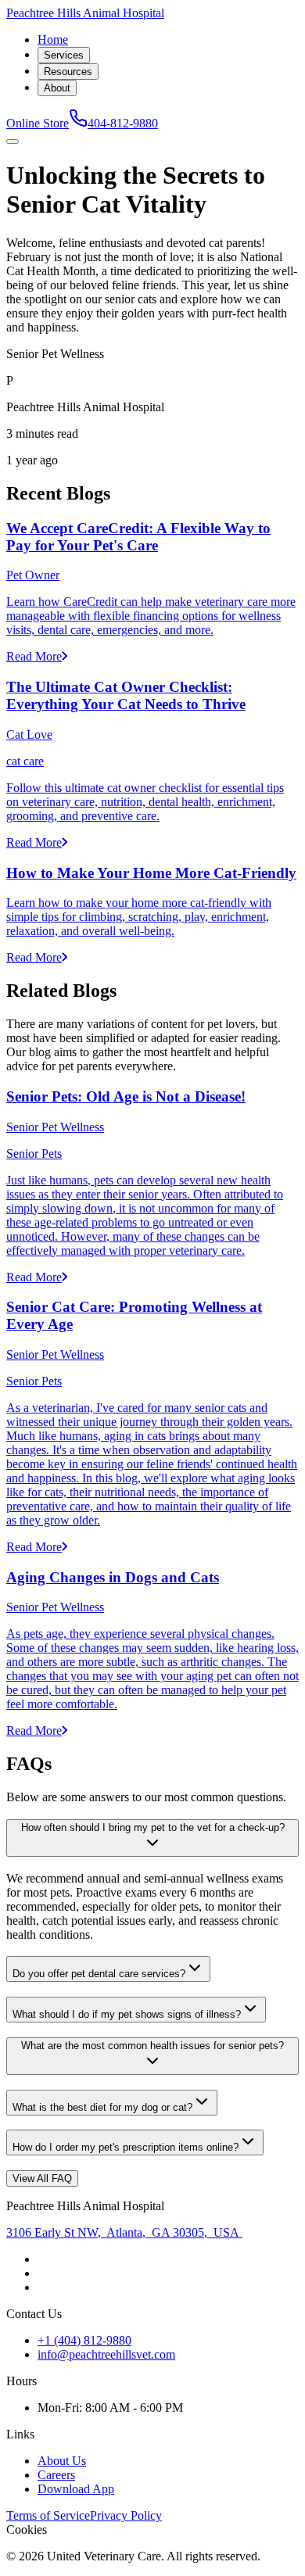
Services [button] (64, 55)
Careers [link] (56, 2475)
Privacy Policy (126, 2515)
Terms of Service (48, 2515)
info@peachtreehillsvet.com (106, 2354)
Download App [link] (76, 2489)
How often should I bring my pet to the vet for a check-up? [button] (153, 1827)
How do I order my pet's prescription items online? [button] (126, 2147)
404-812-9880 (123, 123)
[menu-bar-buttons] (13, 142)
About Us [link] (62, 2461)
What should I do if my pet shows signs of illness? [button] (127, 2014)
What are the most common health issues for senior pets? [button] (152, 2046)
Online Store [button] (38, 123)
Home (53, 39)
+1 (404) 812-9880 (84, 2340)
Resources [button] (68, 72)
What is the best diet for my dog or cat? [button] (102, 2107)
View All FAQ (42, 2178)
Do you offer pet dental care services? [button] (99, 1974)
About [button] (57, 88)
